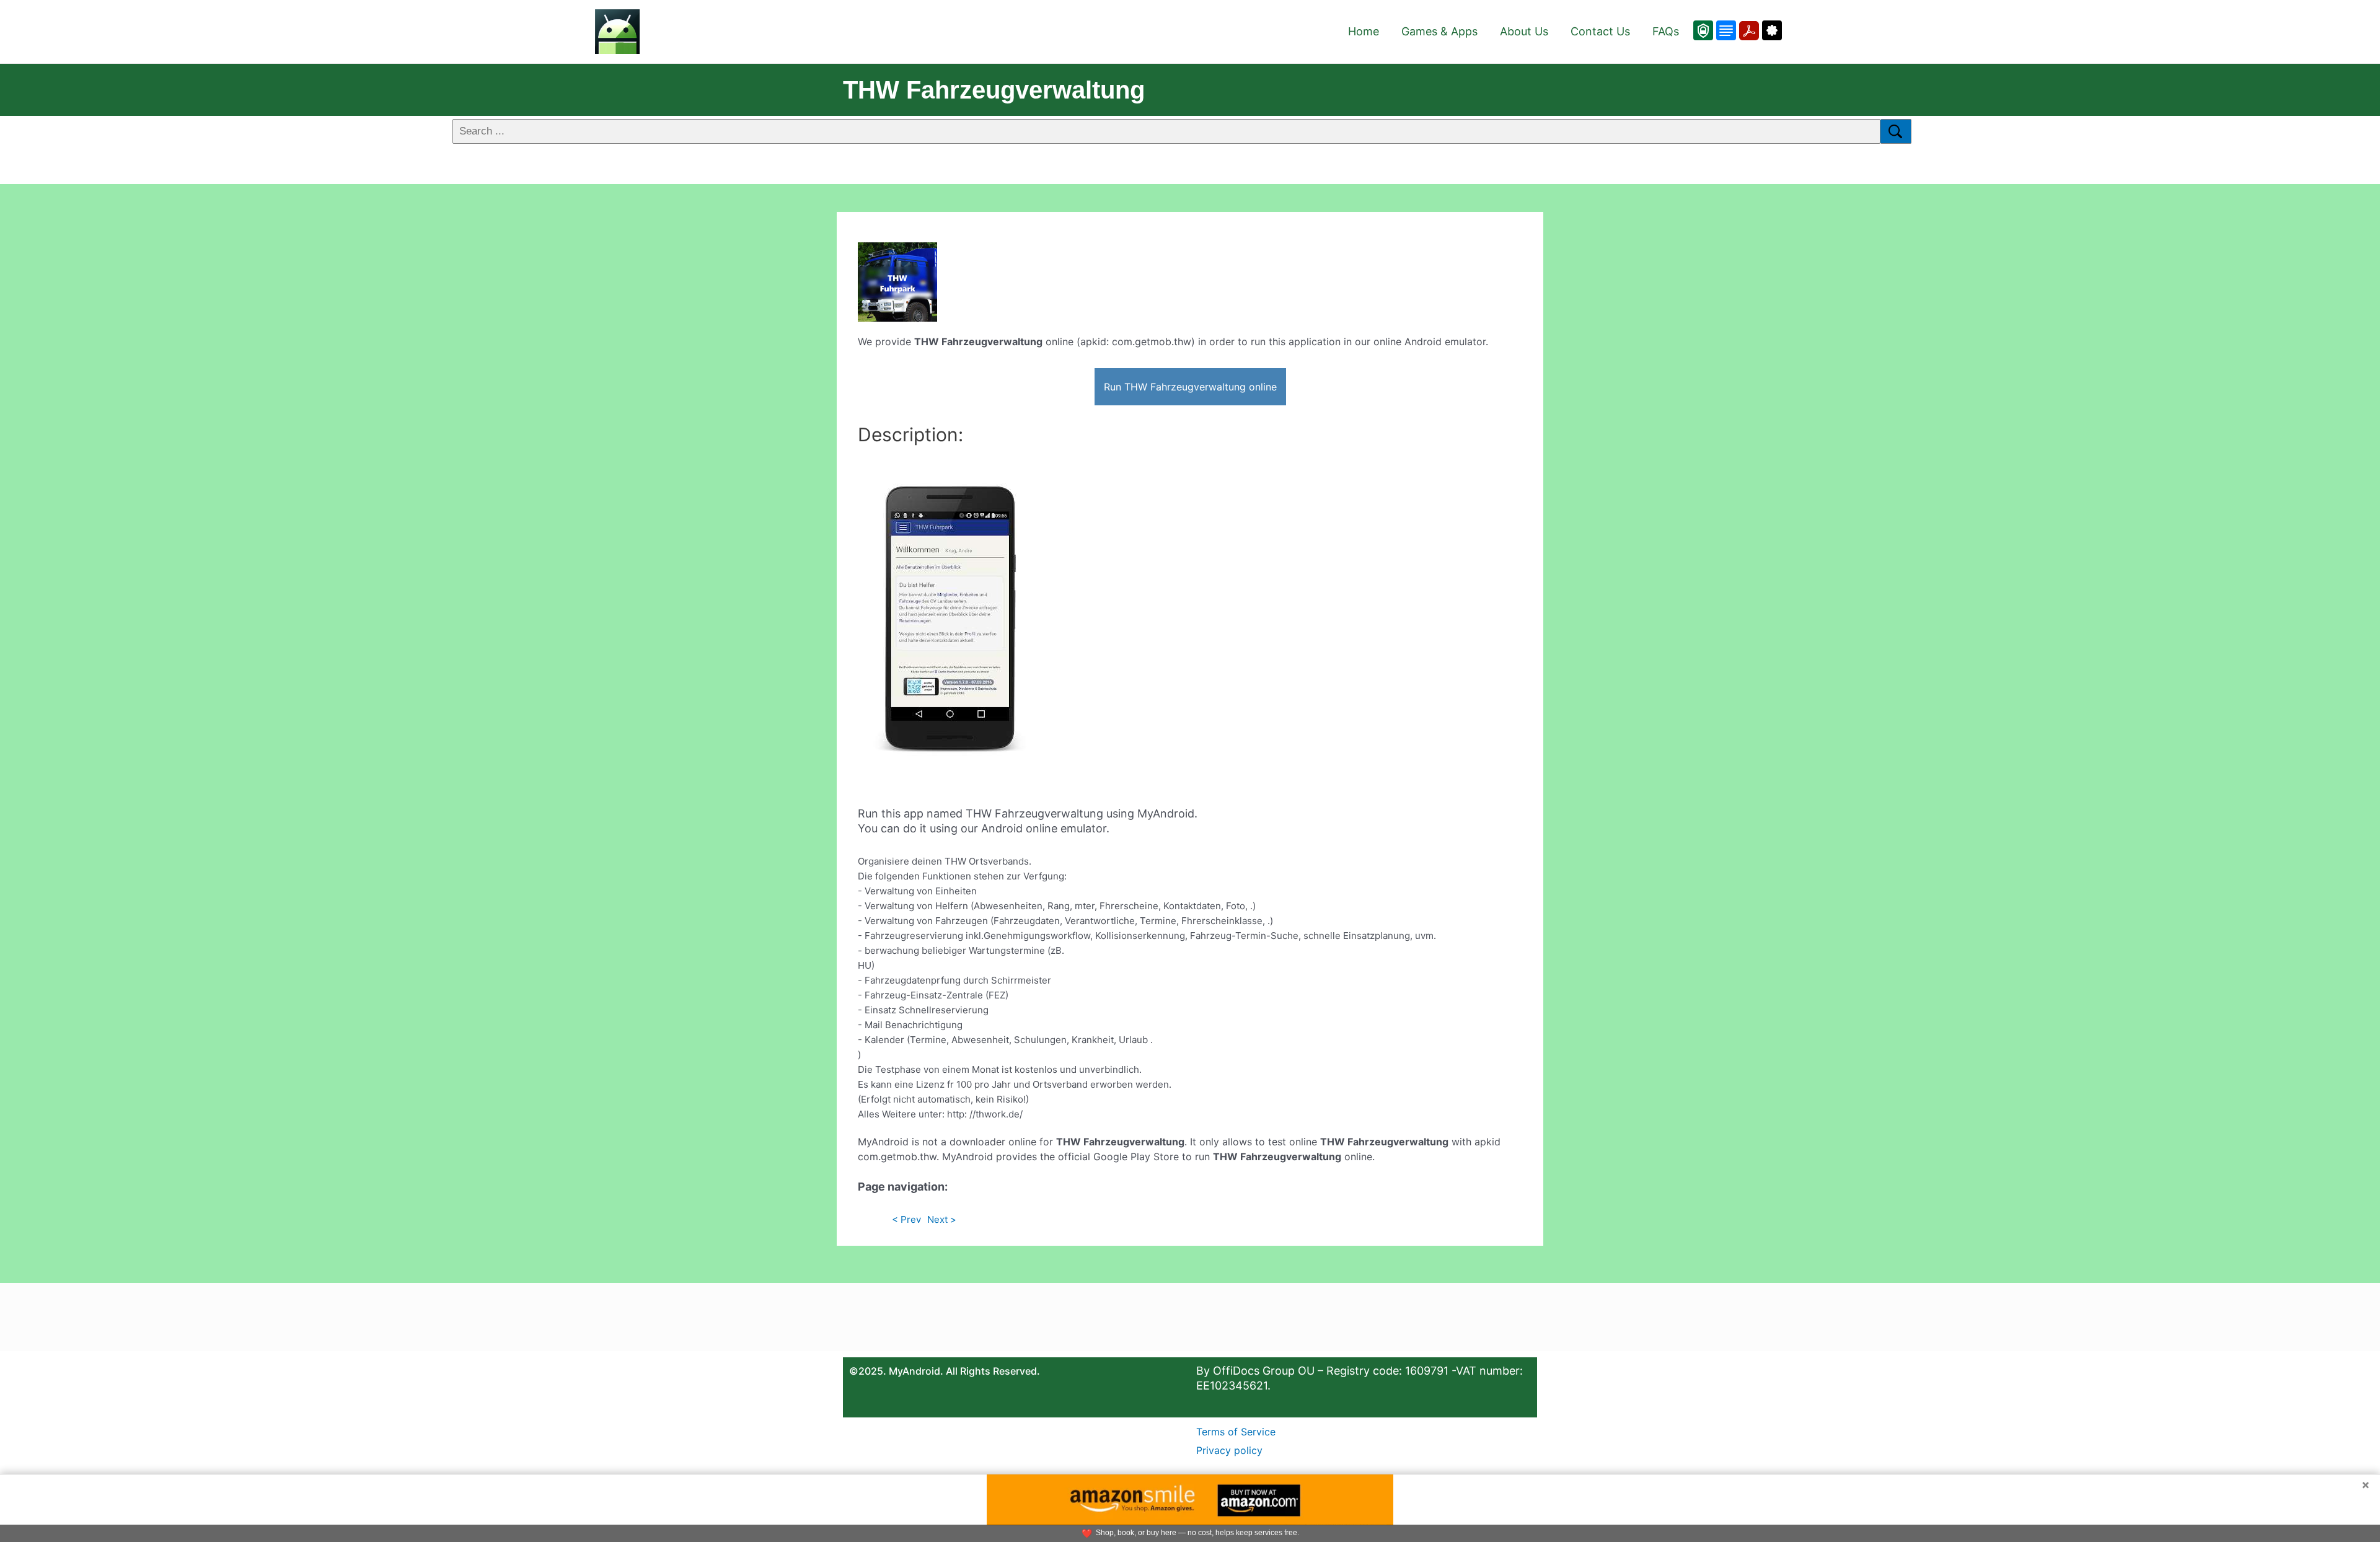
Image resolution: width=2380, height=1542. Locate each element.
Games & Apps (1439, 31)
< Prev (906, 1219)
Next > (942, 1219)
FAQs (1666, 31)
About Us (1524, 31)
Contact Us (1600, 31)
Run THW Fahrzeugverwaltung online (1190, 387)
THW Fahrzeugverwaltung (994, 90)
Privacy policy (1229, 1450)
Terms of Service (1236, 1432)
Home (1364, 31)
